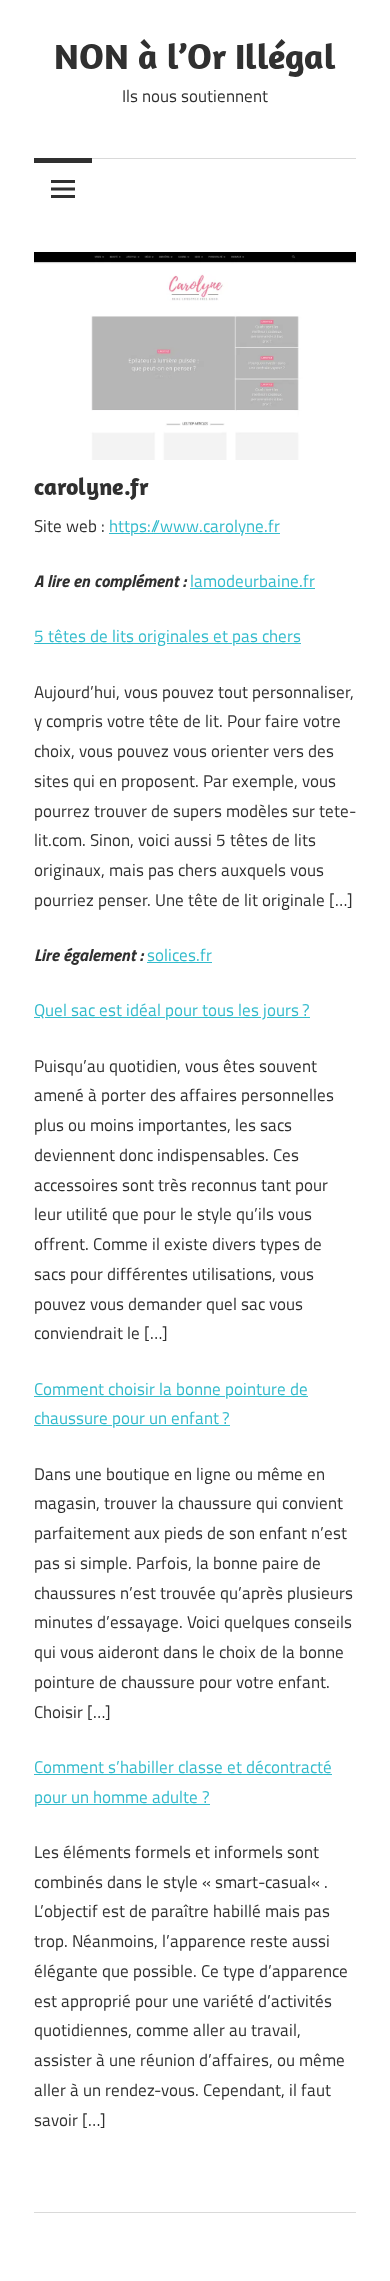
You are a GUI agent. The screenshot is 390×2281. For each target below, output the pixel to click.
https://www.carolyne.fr (194, 526)
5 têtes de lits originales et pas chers (167, 636)
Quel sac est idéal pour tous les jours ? (172, 1010)
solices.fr (179, 955)
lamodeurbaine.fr (252, 581)
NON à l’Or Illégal (195, 55)
